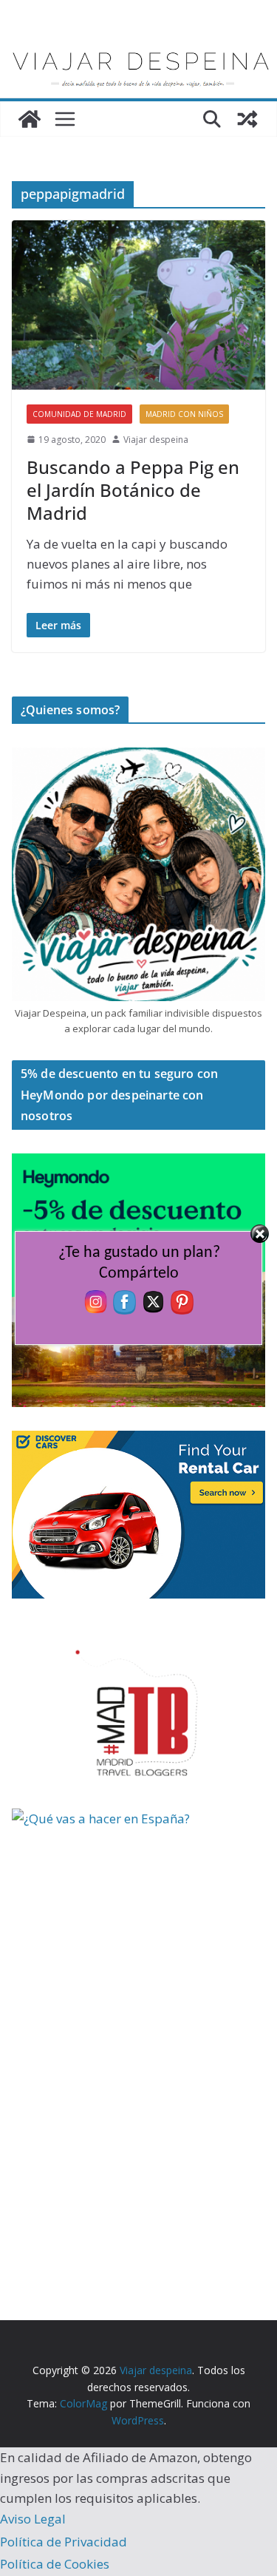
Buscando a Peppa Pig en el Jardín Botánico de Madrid (133, 490)
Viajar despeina (156, 440)
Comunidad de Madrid (79, 414)
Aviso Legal (33, 2519)
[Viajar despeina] (138, 45)
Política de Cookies (55, 2564)
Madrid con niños (184, 414)
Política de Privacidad (64, 2542)
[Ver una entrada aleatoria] (247, 119)
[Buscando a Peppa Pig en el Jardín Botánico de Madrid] (138, 305)
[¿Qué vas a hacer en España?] (123, 1819)
